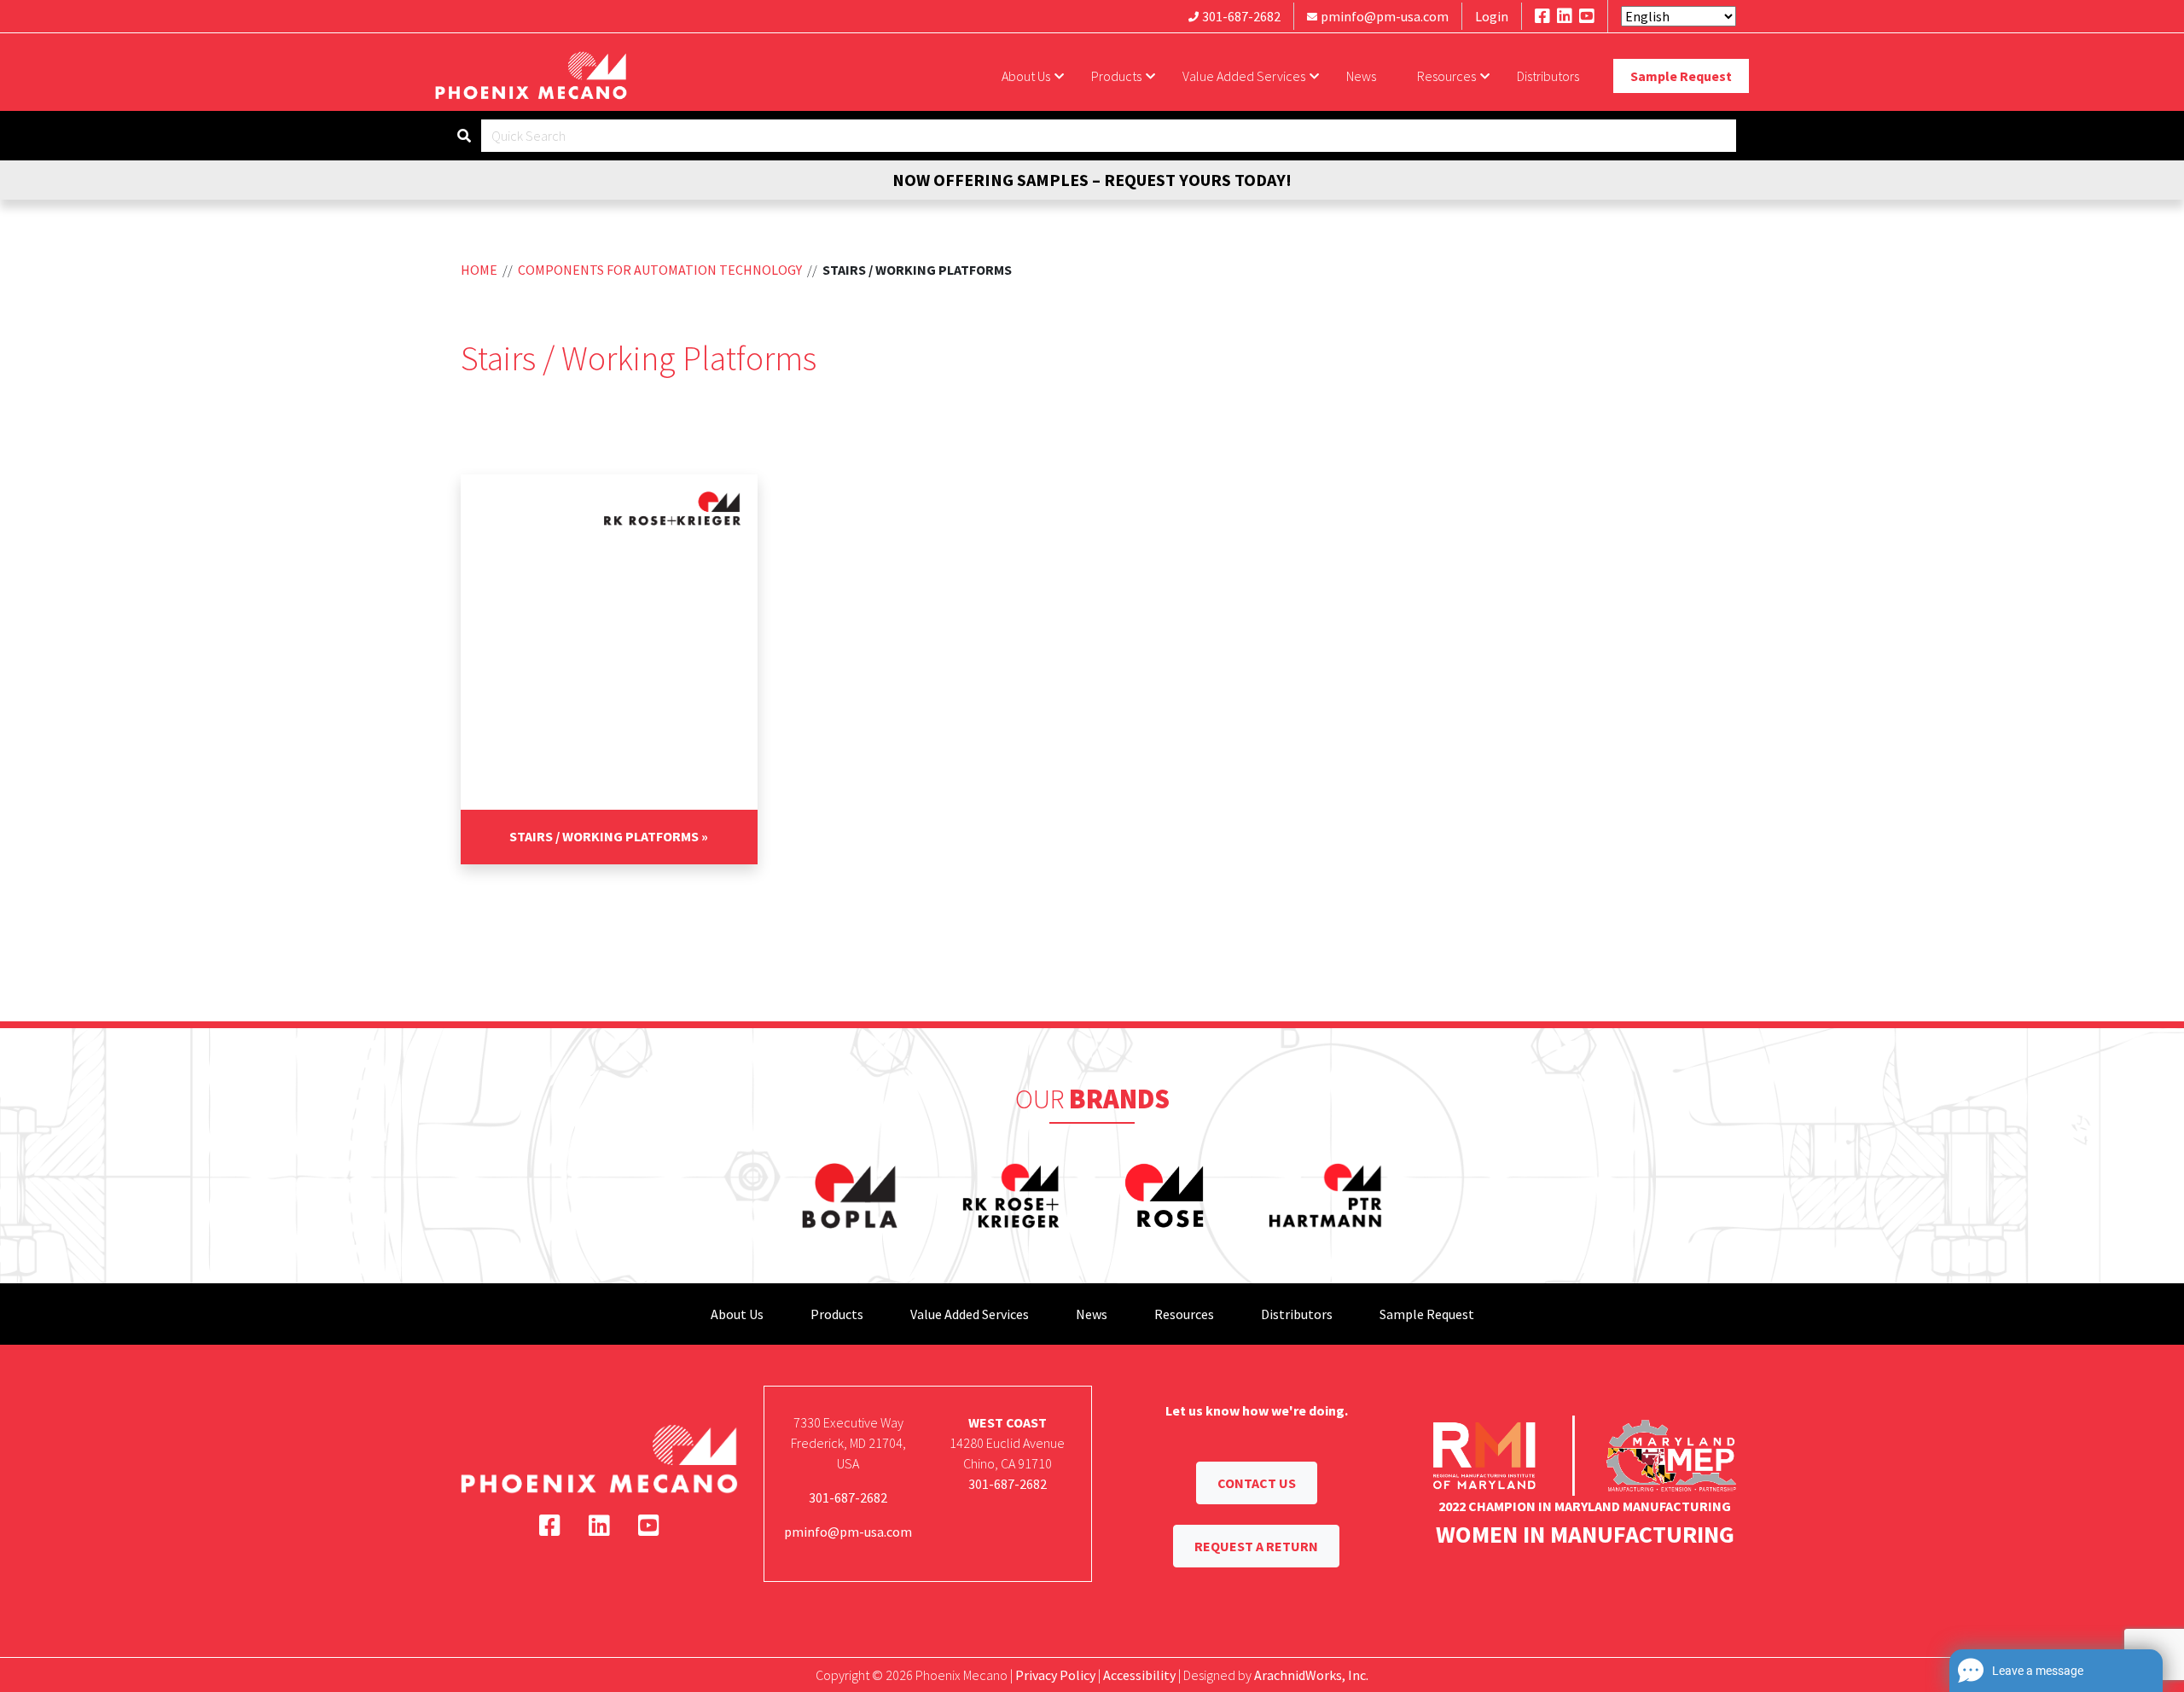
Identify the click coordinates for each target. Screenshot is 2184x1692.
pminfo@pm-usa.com (1385, 16)
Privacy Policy (1055, 1675)
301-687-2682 (1241, 16)
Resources (1446, 76)
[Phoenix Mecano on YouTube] (1587, 16)
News (1361, 76)
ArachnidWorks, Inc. (1311, 1675)
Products (1116, 76)
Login (1492, 16)
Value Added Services (1244, 76)
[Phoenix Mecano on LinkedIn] (1565, 16)
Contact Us (1257, 1483)
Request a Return (1256, 1546)
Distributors (1548, 76)
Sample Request (1681, 76)
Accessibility (1139, 1675)
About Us (1026, 76)
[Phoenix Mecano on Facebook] (1542, 16)
